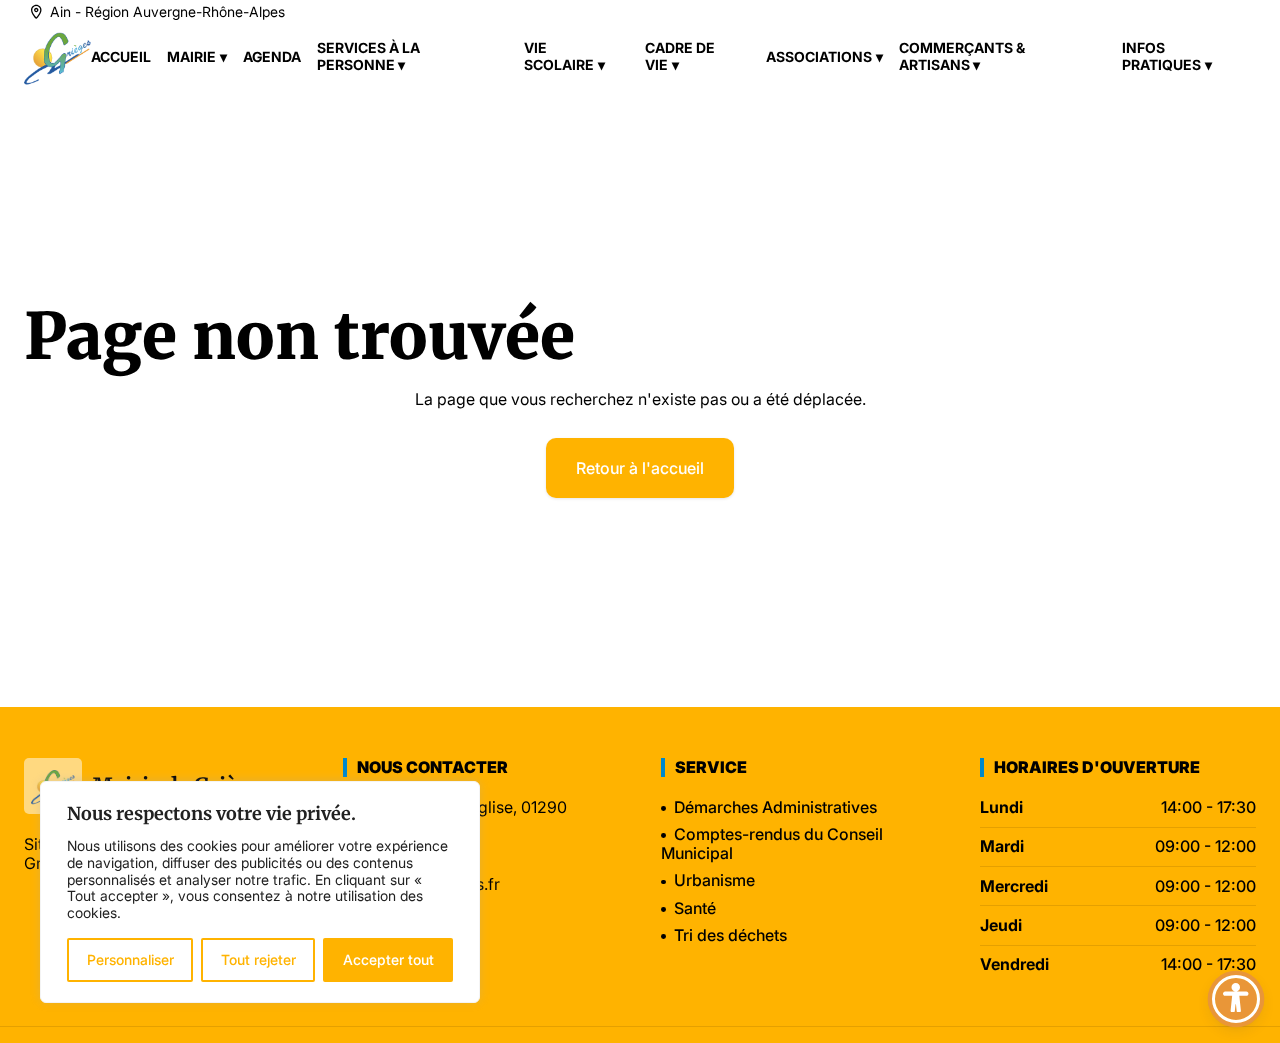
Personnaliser (130, 959)
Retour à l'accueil (640, 468)
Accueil (121, 56)
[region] (260, 892)
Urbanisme (714, 880)
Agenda (272, 56)
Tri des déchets (730, 935)
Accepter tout (388, 959)
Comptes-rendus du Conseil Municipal (772, 843)
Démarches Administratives (775, 807)
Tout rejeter (258, 959)
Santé (695, 908)
